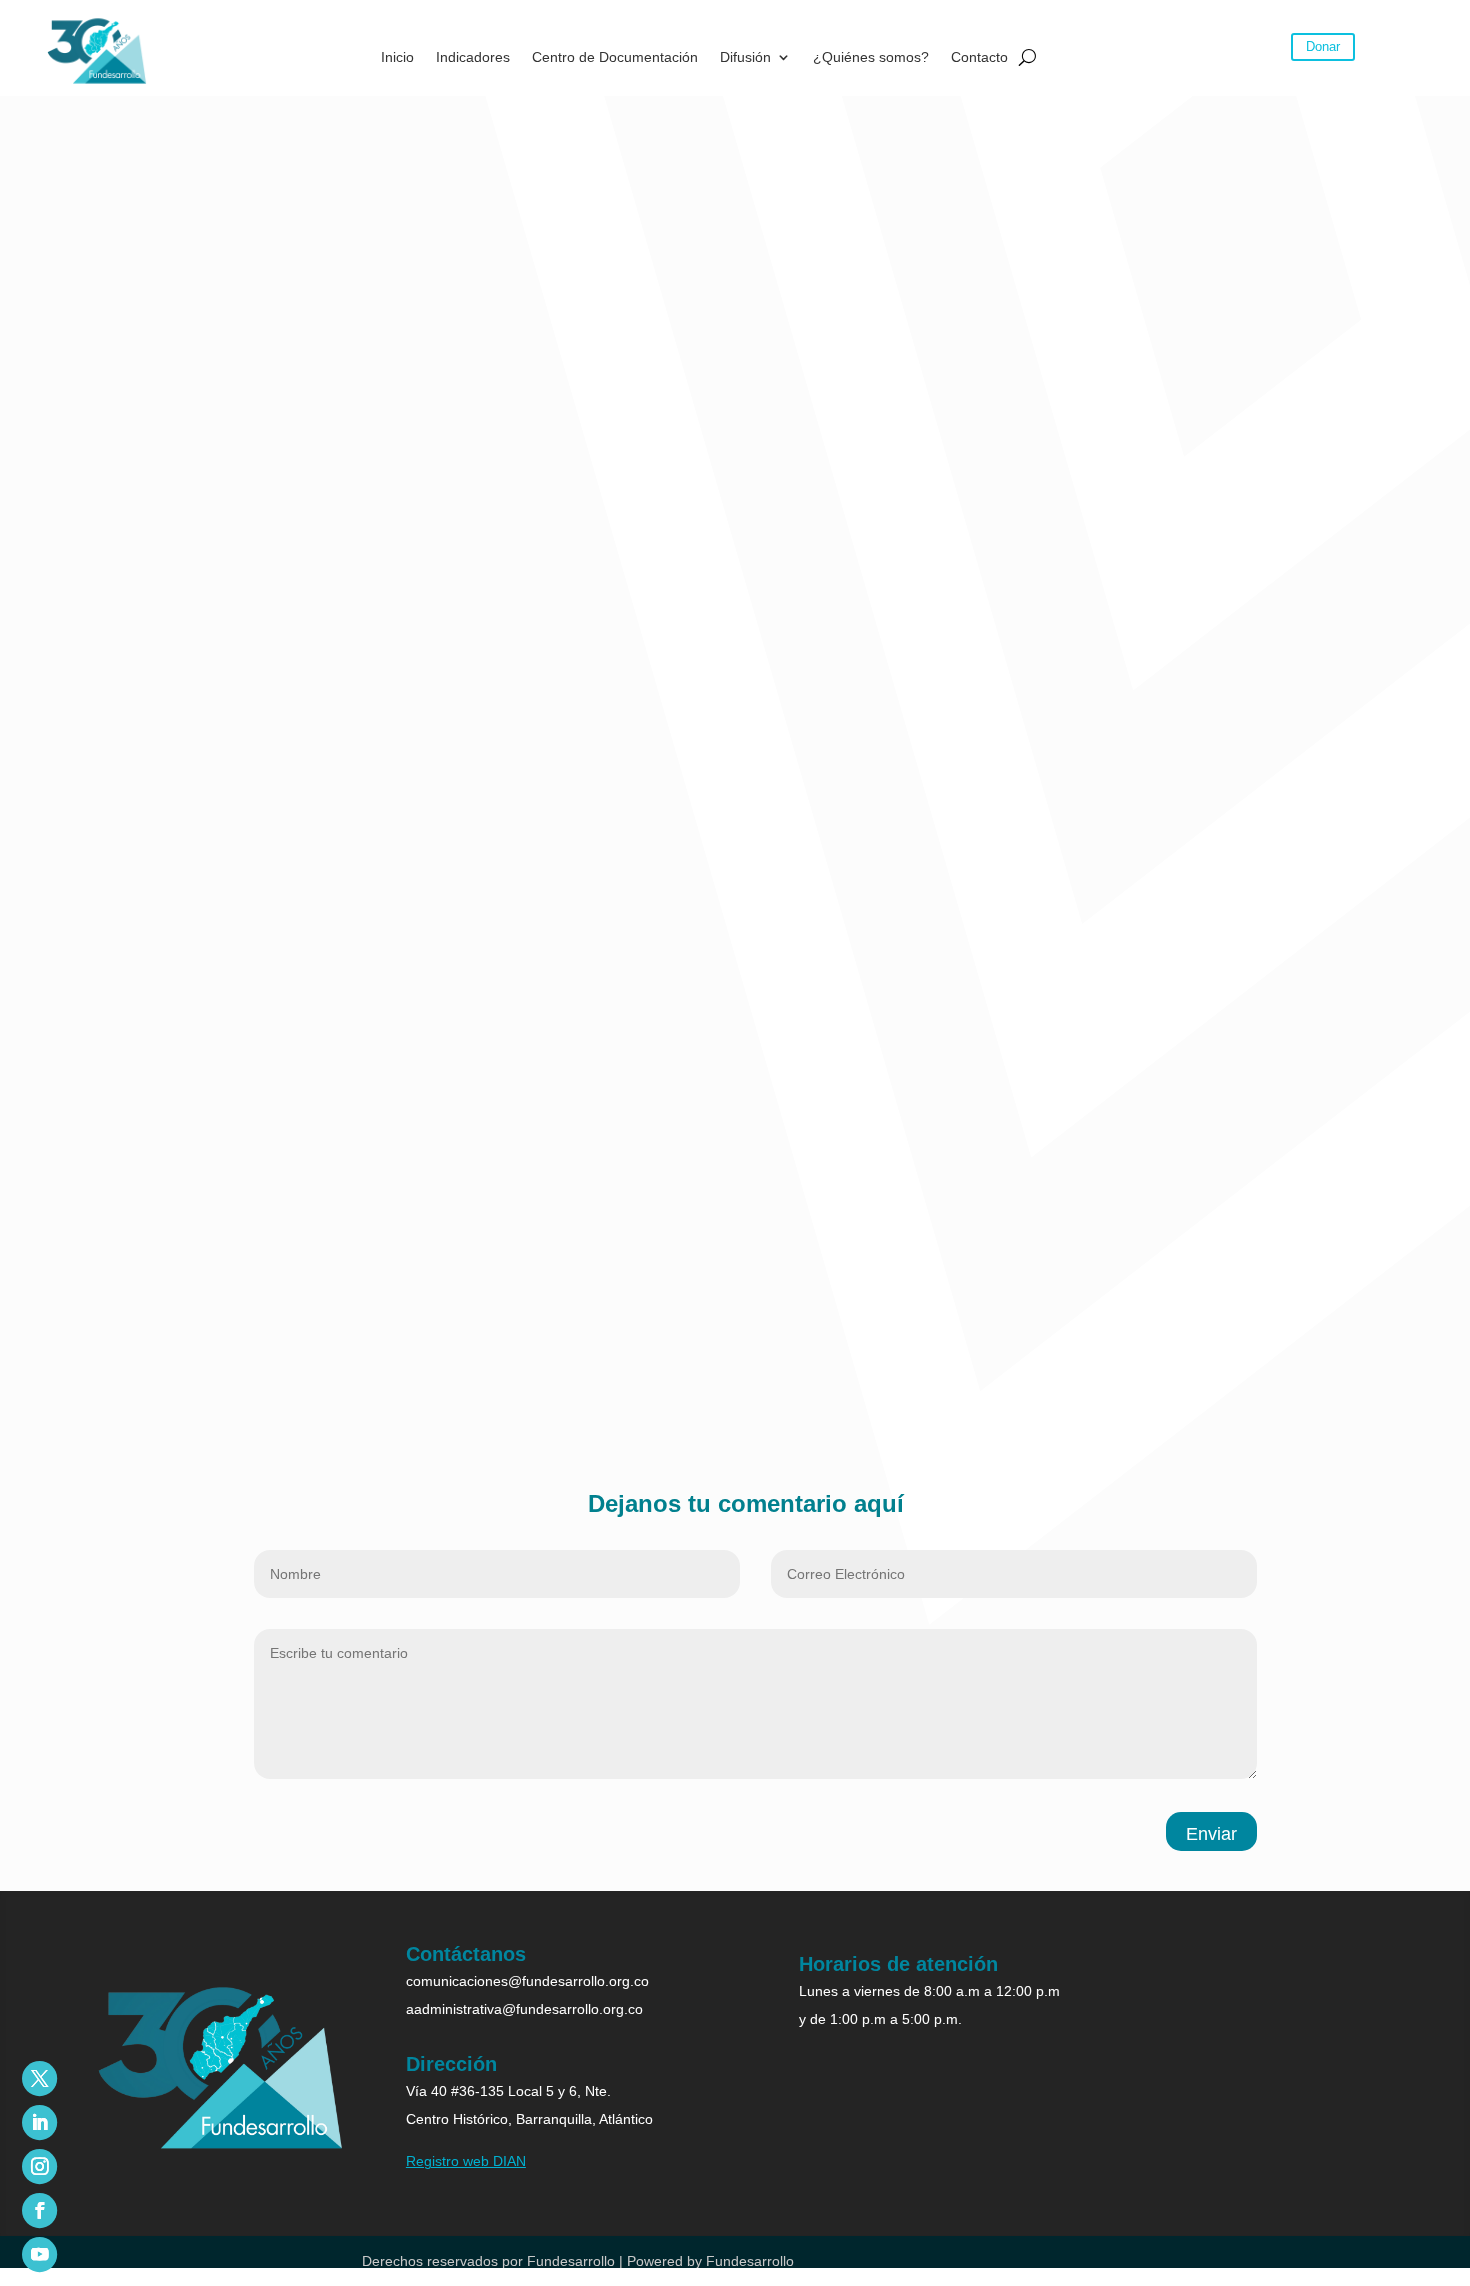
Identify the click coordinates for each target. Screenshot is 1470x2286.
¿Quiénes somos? (871, 57)
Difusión (745, 57)
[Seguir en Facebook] (39, 2210)
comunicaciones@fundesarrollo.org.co (527, 1981)
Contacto (979, 57)
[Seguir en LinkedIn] (39, 2122)
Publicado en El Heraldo (203, 1387)
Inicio (397, 57)
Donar (1323, 46)
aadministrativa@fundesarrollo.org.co (524, 2009)
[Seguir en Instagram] (39, 2166)
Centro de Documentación (615, 57)
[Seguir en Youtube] (39, 2254)
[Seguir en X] (39, 2078)
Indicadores (473, 57)
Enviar (1211, 1834)
